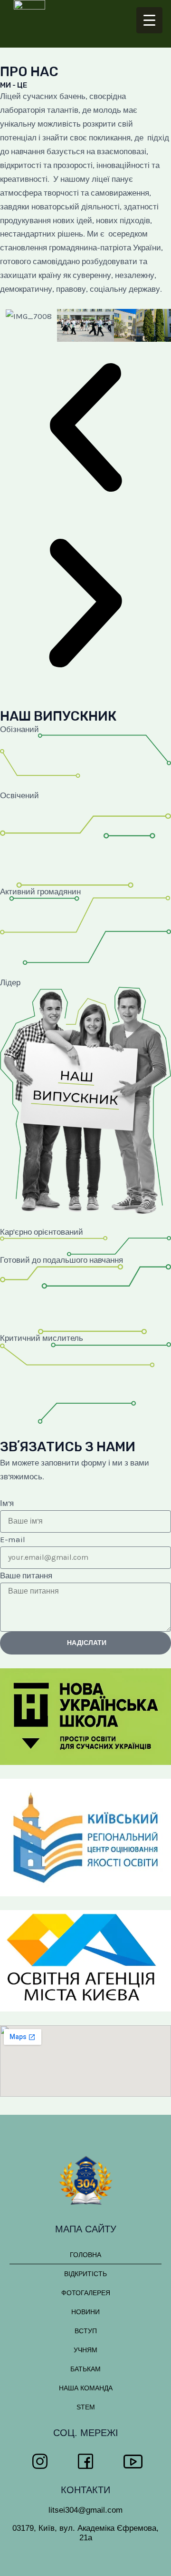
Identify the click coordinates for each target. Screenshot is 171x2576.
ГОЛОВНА (85, 2255)
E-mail (13, 1539)
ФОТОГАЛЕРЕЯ (86, 2293)
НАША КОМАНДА (86, 2388)
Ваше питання (26, 1575)
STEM (86, 2407)
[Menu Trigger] (149, 20)
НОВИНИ (85, 2312)
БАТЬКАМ (85, 2369)
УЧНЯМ (85, 2350)
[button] (85, 430)
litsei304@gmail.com (85, 2510)
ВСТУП (86, 2331)
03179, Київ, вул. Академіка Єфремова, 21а (85, 2533)
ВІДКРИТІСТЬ (85, 2274)
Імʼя (7, 1503)
